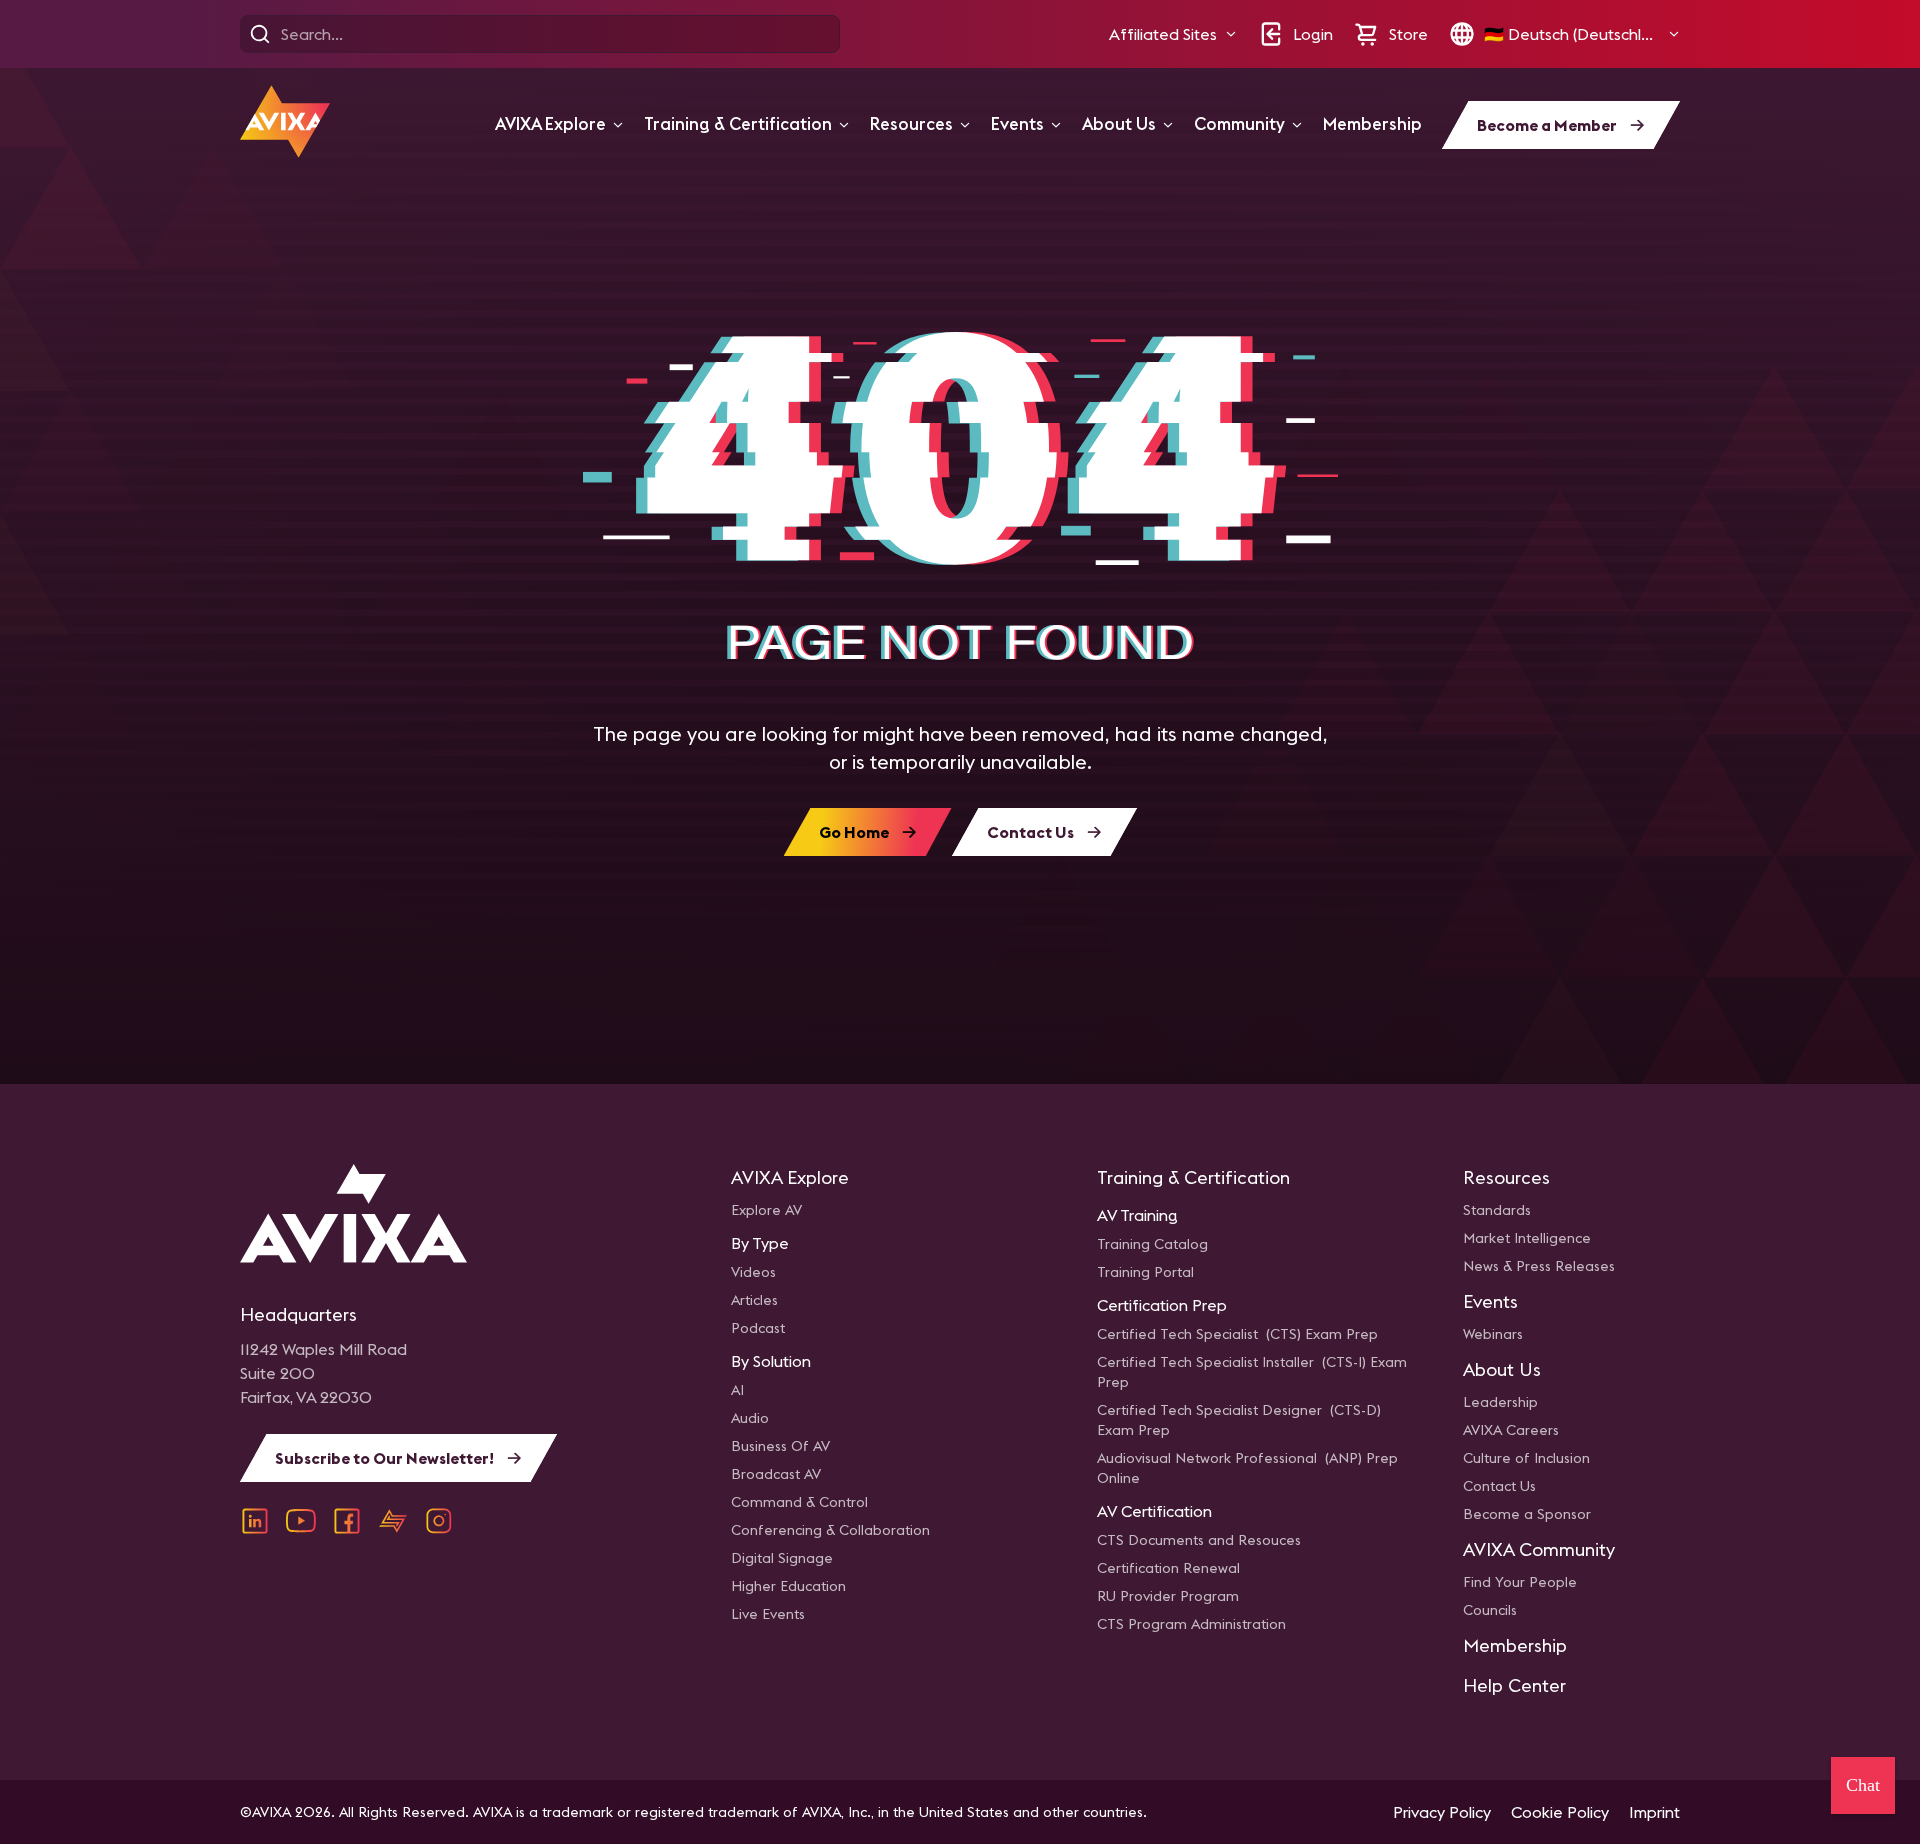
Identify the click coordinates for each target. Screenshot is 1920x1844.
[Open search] (260, 34)
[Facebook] (347, 1521)
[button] (1173, 34)
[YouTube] (301, 1521)
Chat (1863, 1785)
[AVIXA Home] (285, 121)
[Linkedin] (255, 1521)
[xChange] (393, 1521)
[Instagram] (439, 1521)
